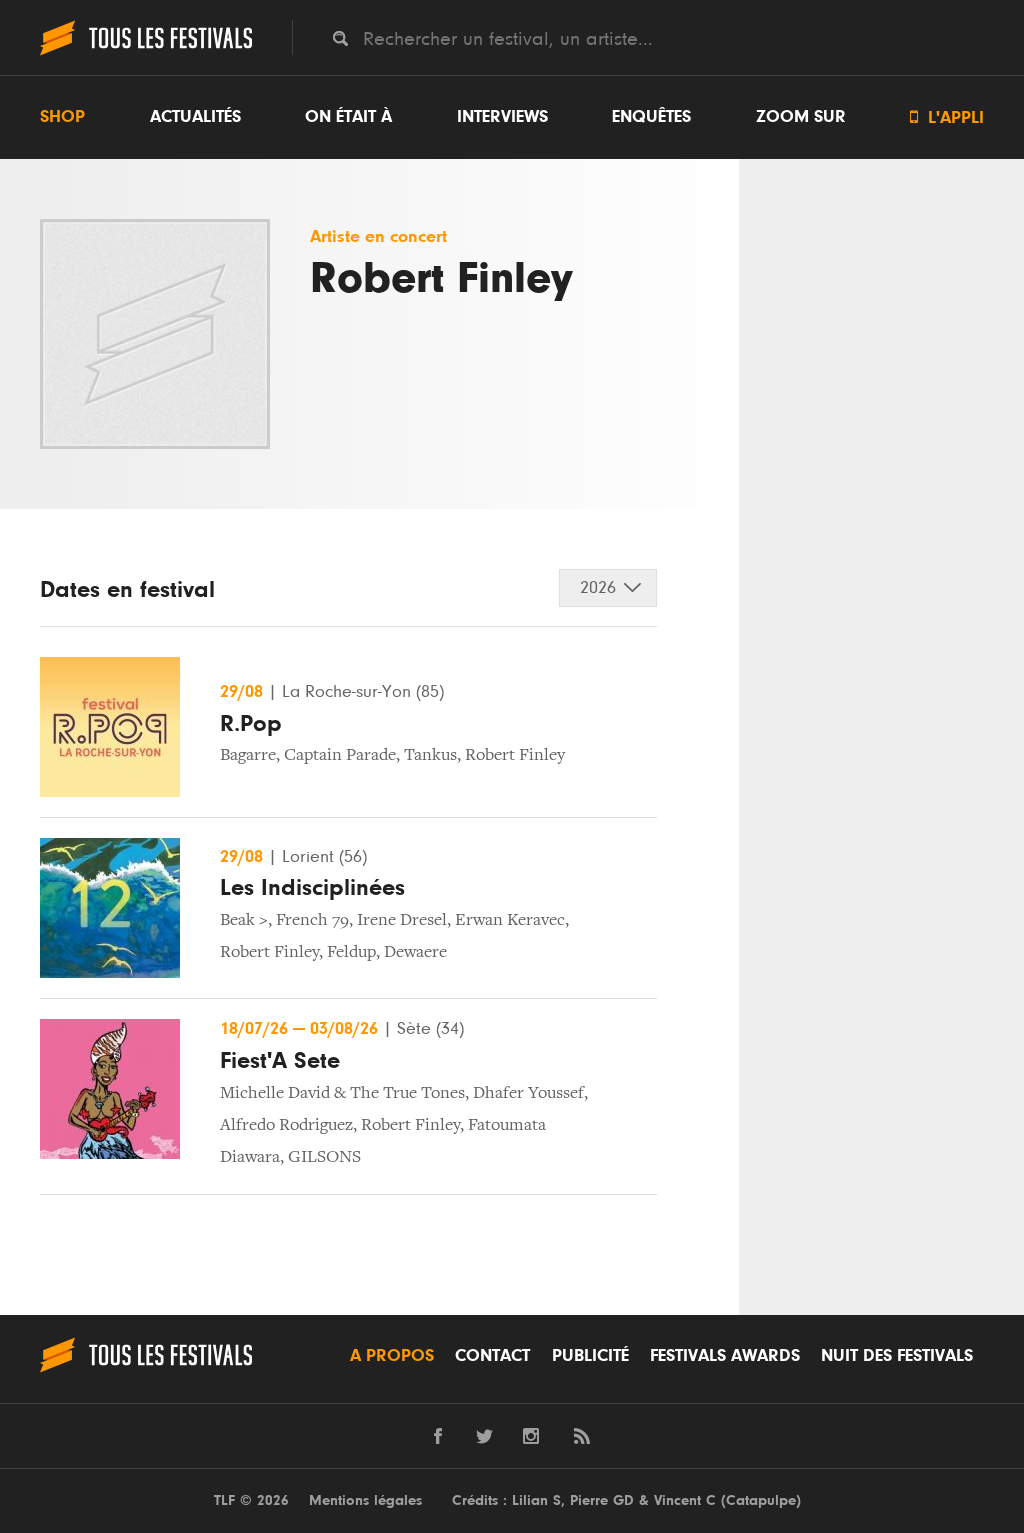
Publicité (590, 1356)
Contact (492, 1356)
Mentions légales (365, 1500)
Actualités (195, 117)
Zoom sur (801, 117)
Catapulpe (761, 1500)
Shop (62, 117)
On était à (348, 117)
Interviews (502, 117)
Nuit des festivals (897, 1356)
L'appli (947, 117)
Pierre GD (602, 1500)
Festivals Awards (725, 1356)
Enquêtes (651, 117)
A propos (392, 1356)
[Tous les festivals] (146, 53)
